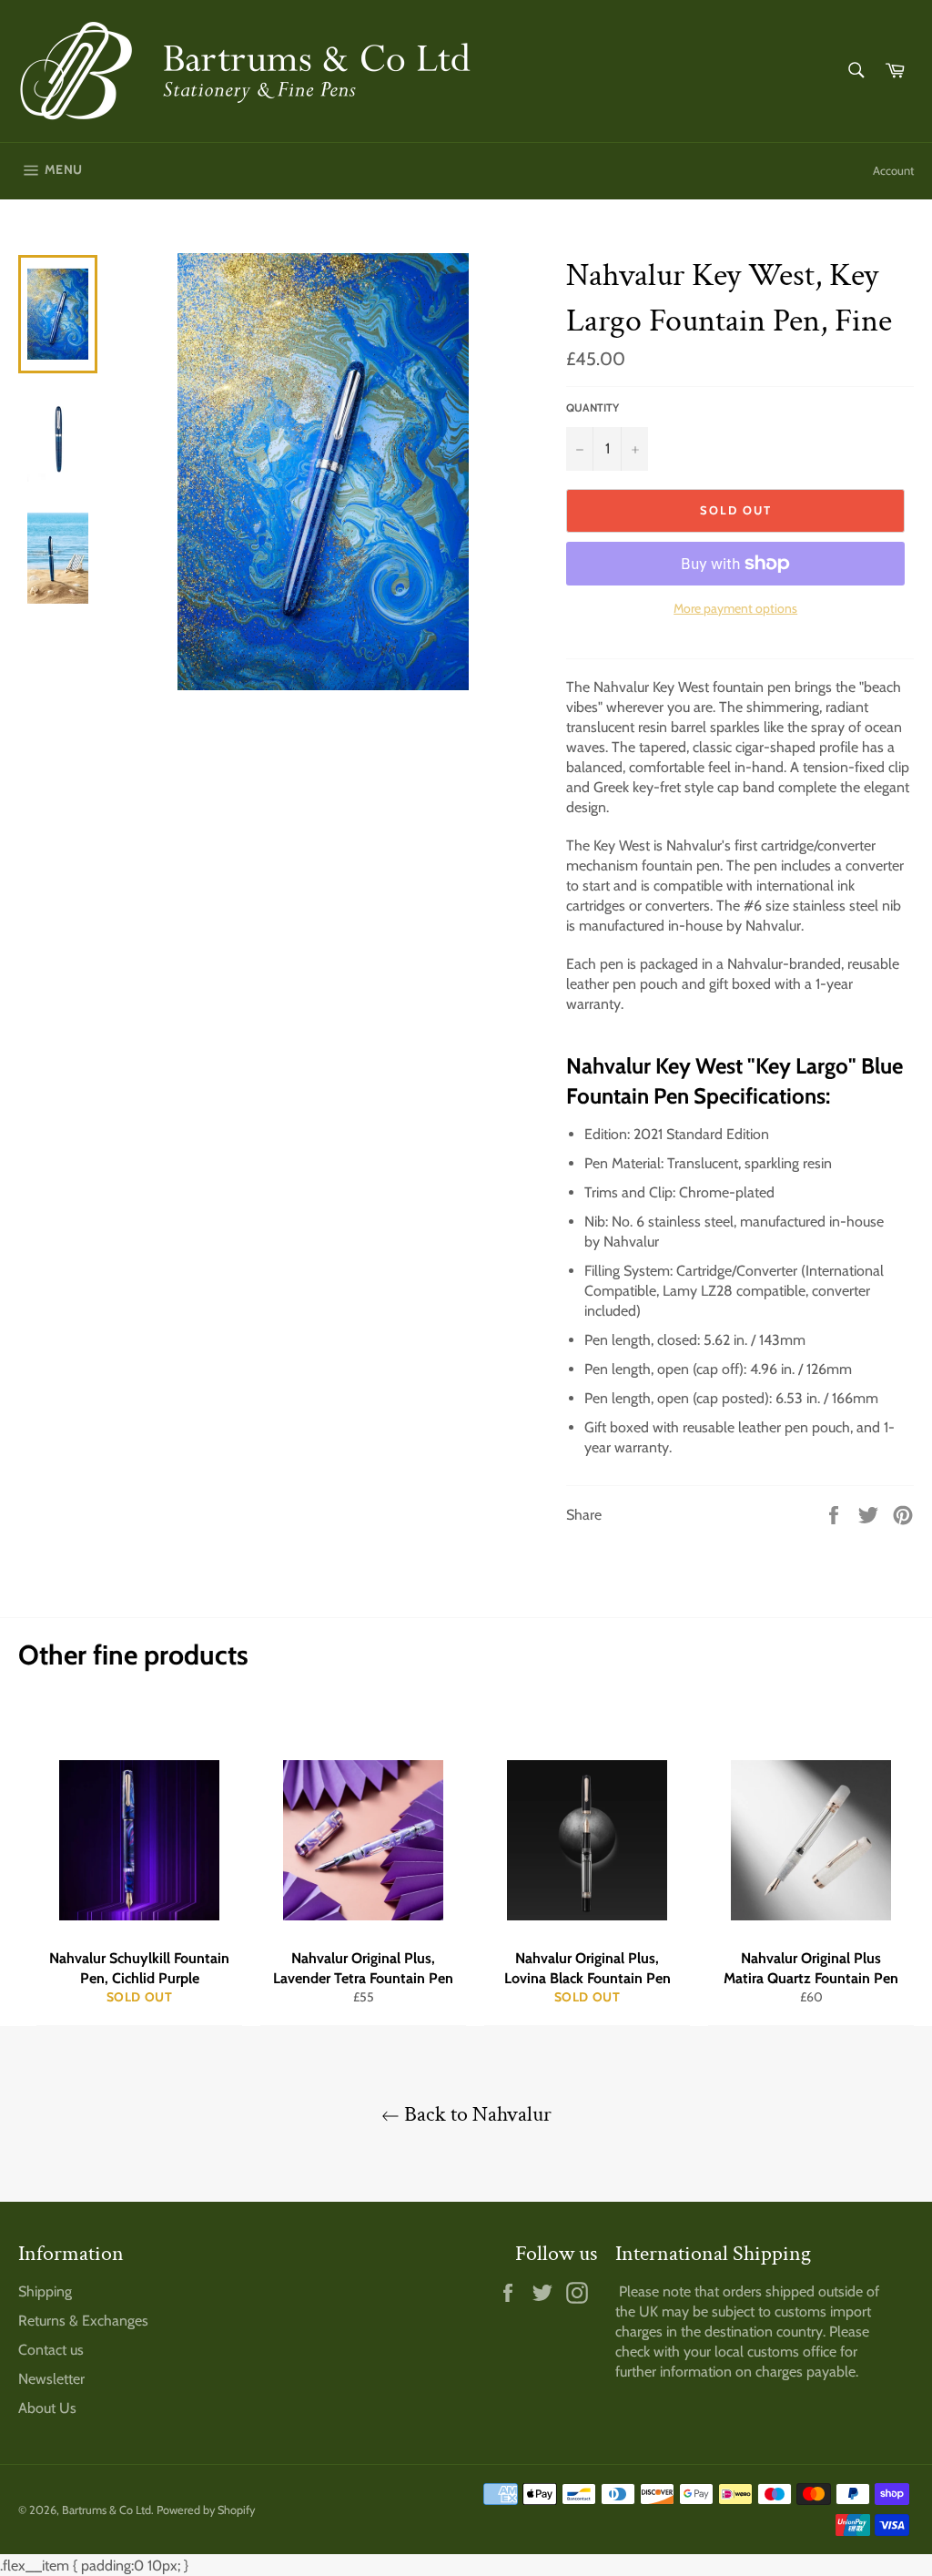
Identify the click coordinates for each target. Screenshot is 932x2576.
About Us (47, 2408)
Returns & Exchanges (83, 2321)
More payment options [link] (735, 608)
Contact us (51, 2350)
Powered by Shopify (206, 2510)
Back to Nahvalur (476, 2114)
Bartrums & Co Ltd (106, 2510)
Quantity (593, 407)
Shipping (45, 2291)
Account (893, 170)
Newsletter (51, 2379)
